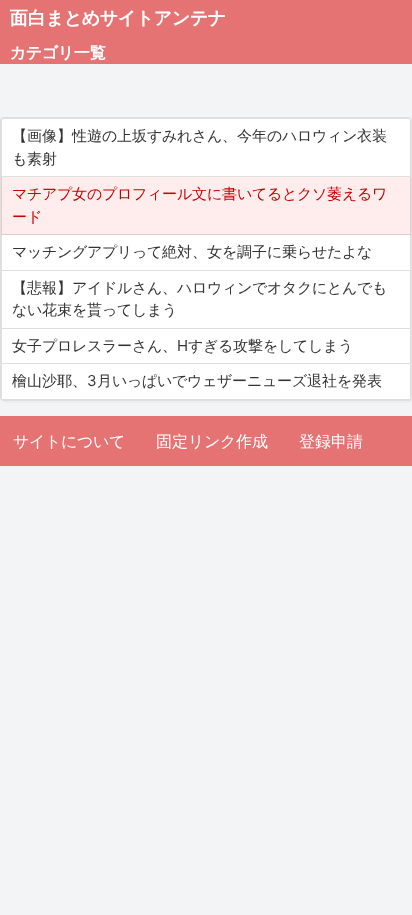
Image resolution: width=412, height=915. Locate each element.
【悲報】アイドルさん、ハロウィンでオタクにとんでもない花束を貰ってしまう (199, 299)
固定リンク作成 (212, 441)
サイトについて (69, 441)
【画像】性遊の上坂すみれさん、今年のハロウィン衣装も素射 (199, 147)
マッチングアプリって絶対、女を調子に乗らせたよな (192, 251)
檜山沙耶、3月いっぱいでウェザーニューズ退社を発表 (197, 380)
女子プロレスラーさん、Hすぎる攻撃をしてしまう (182, 345)
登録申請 (331, 441)
